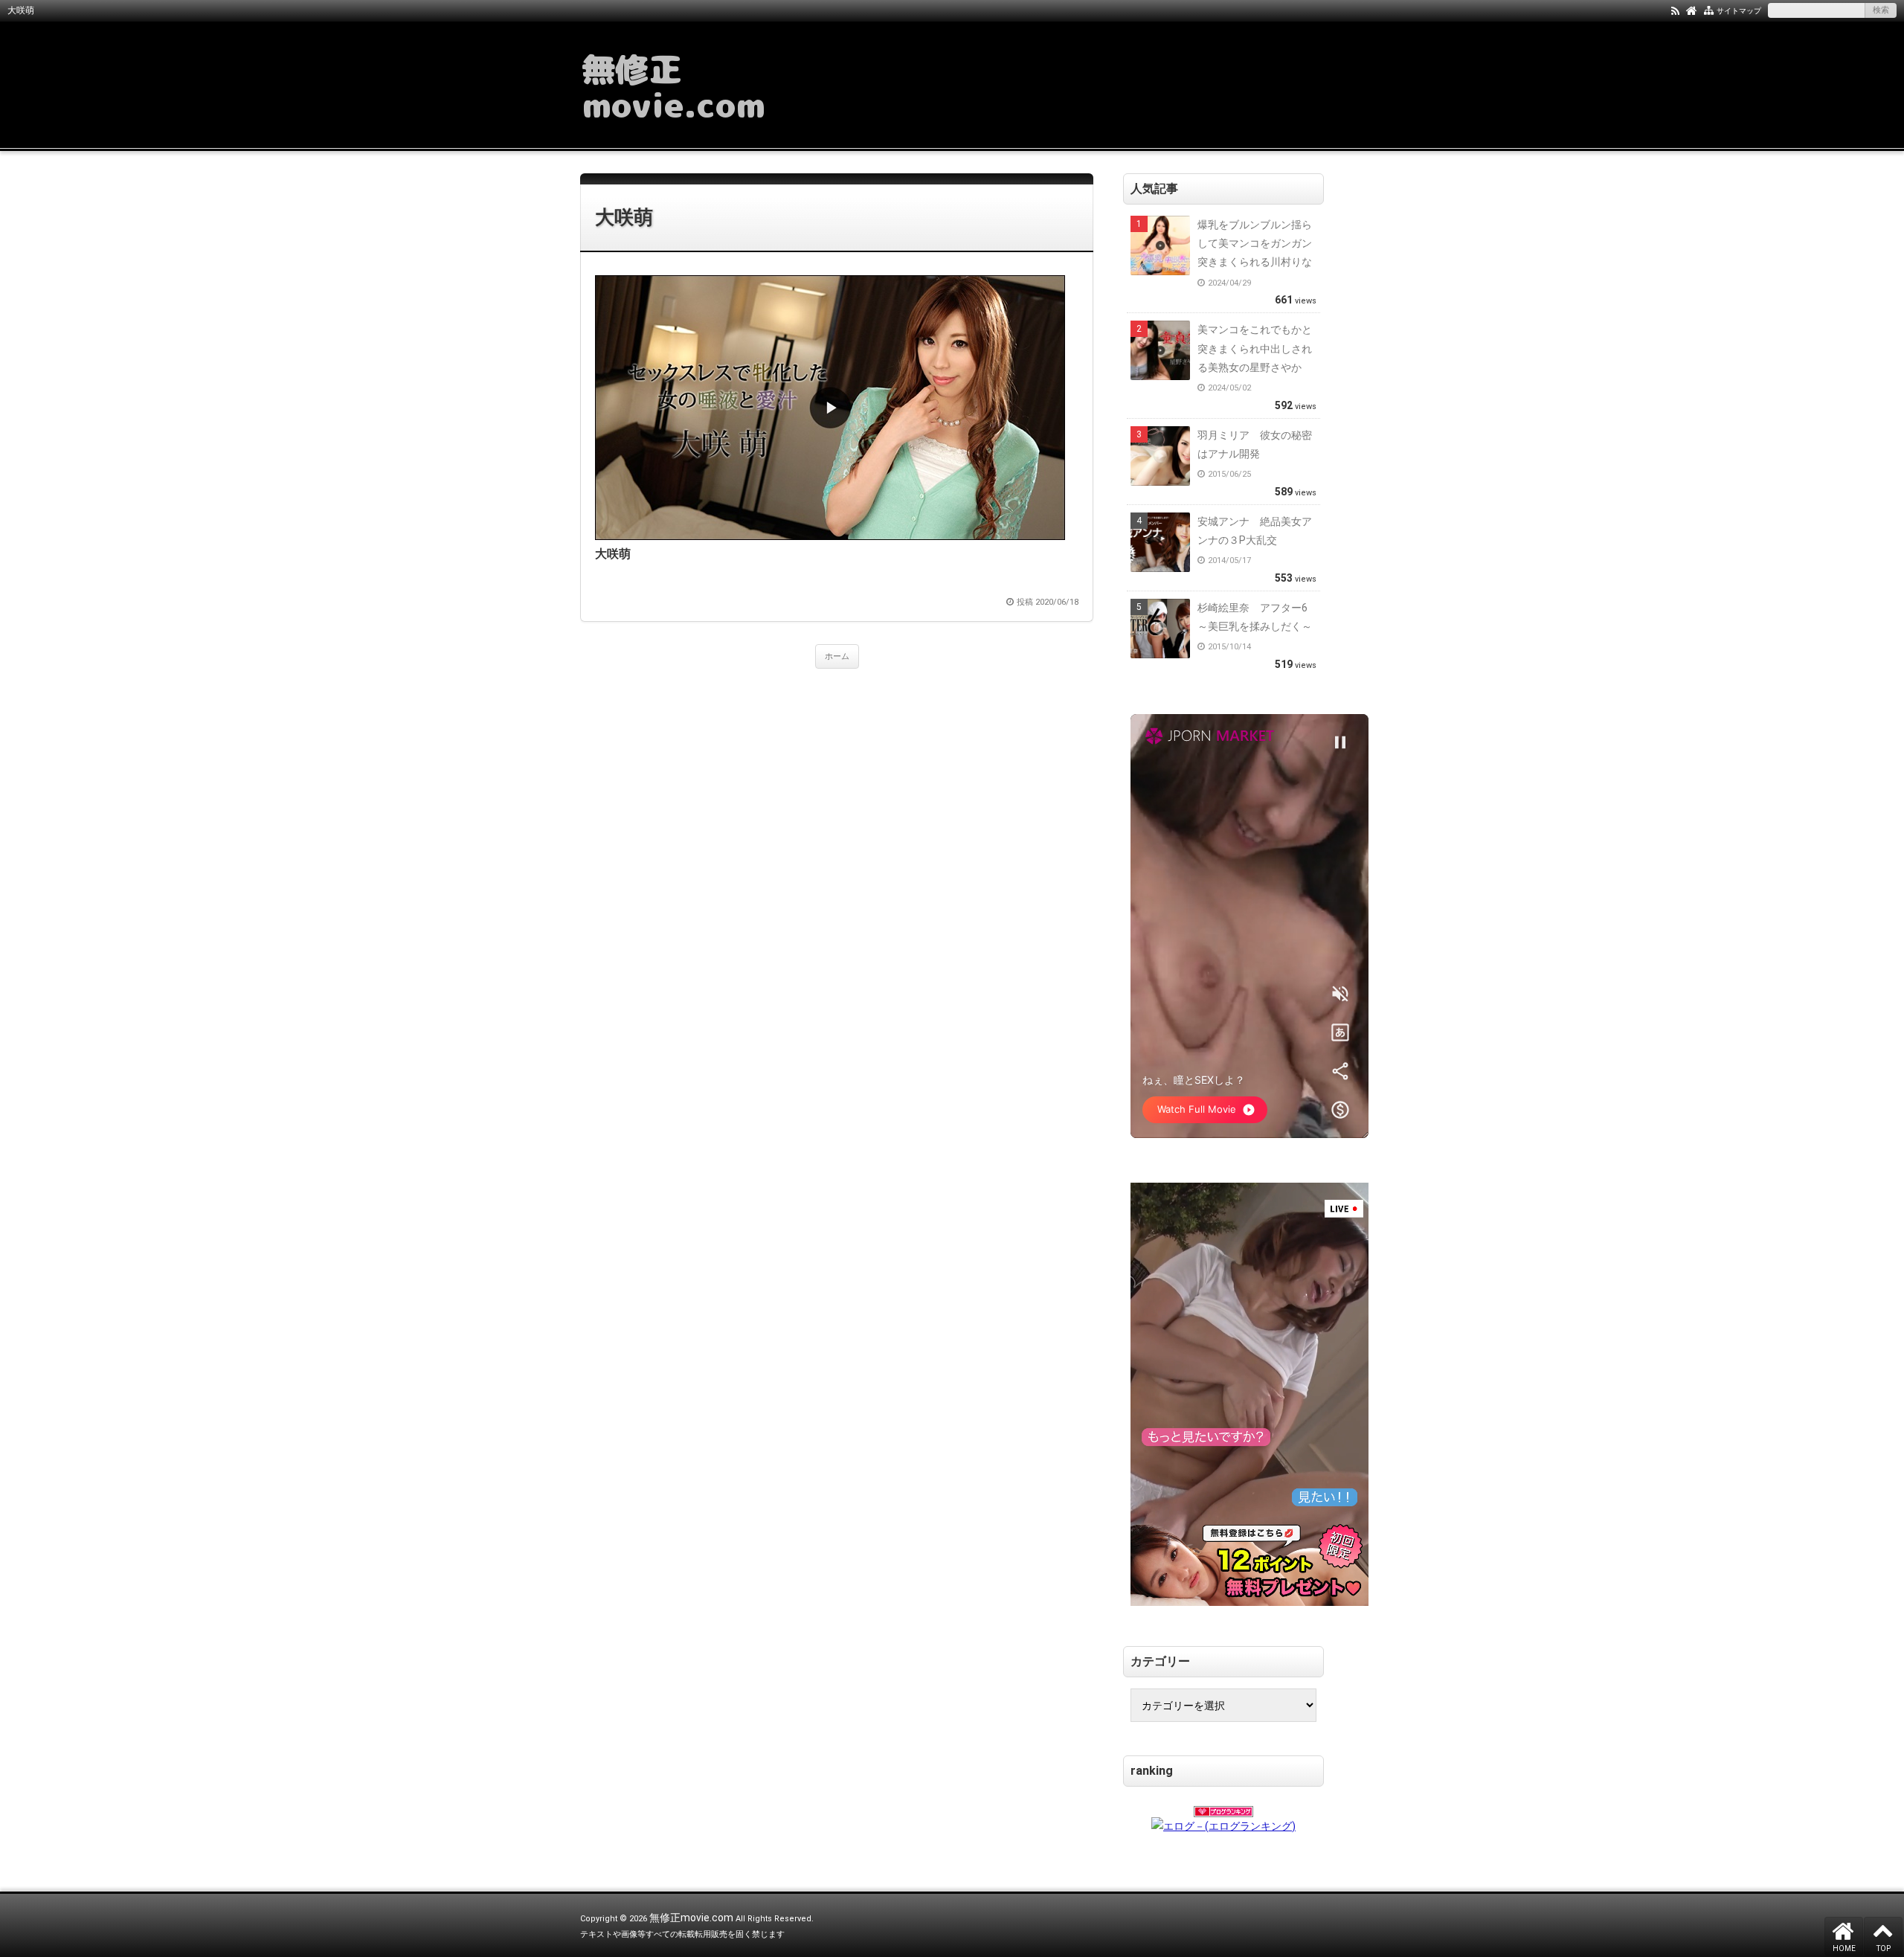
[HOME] (1692, 10)
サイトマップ (1739, 11)
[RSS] (1675, 10)
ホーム (837, 656)
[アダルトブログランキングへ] (1223, 1807)
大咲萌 (624, 217)
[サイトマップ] (1709, 10)
